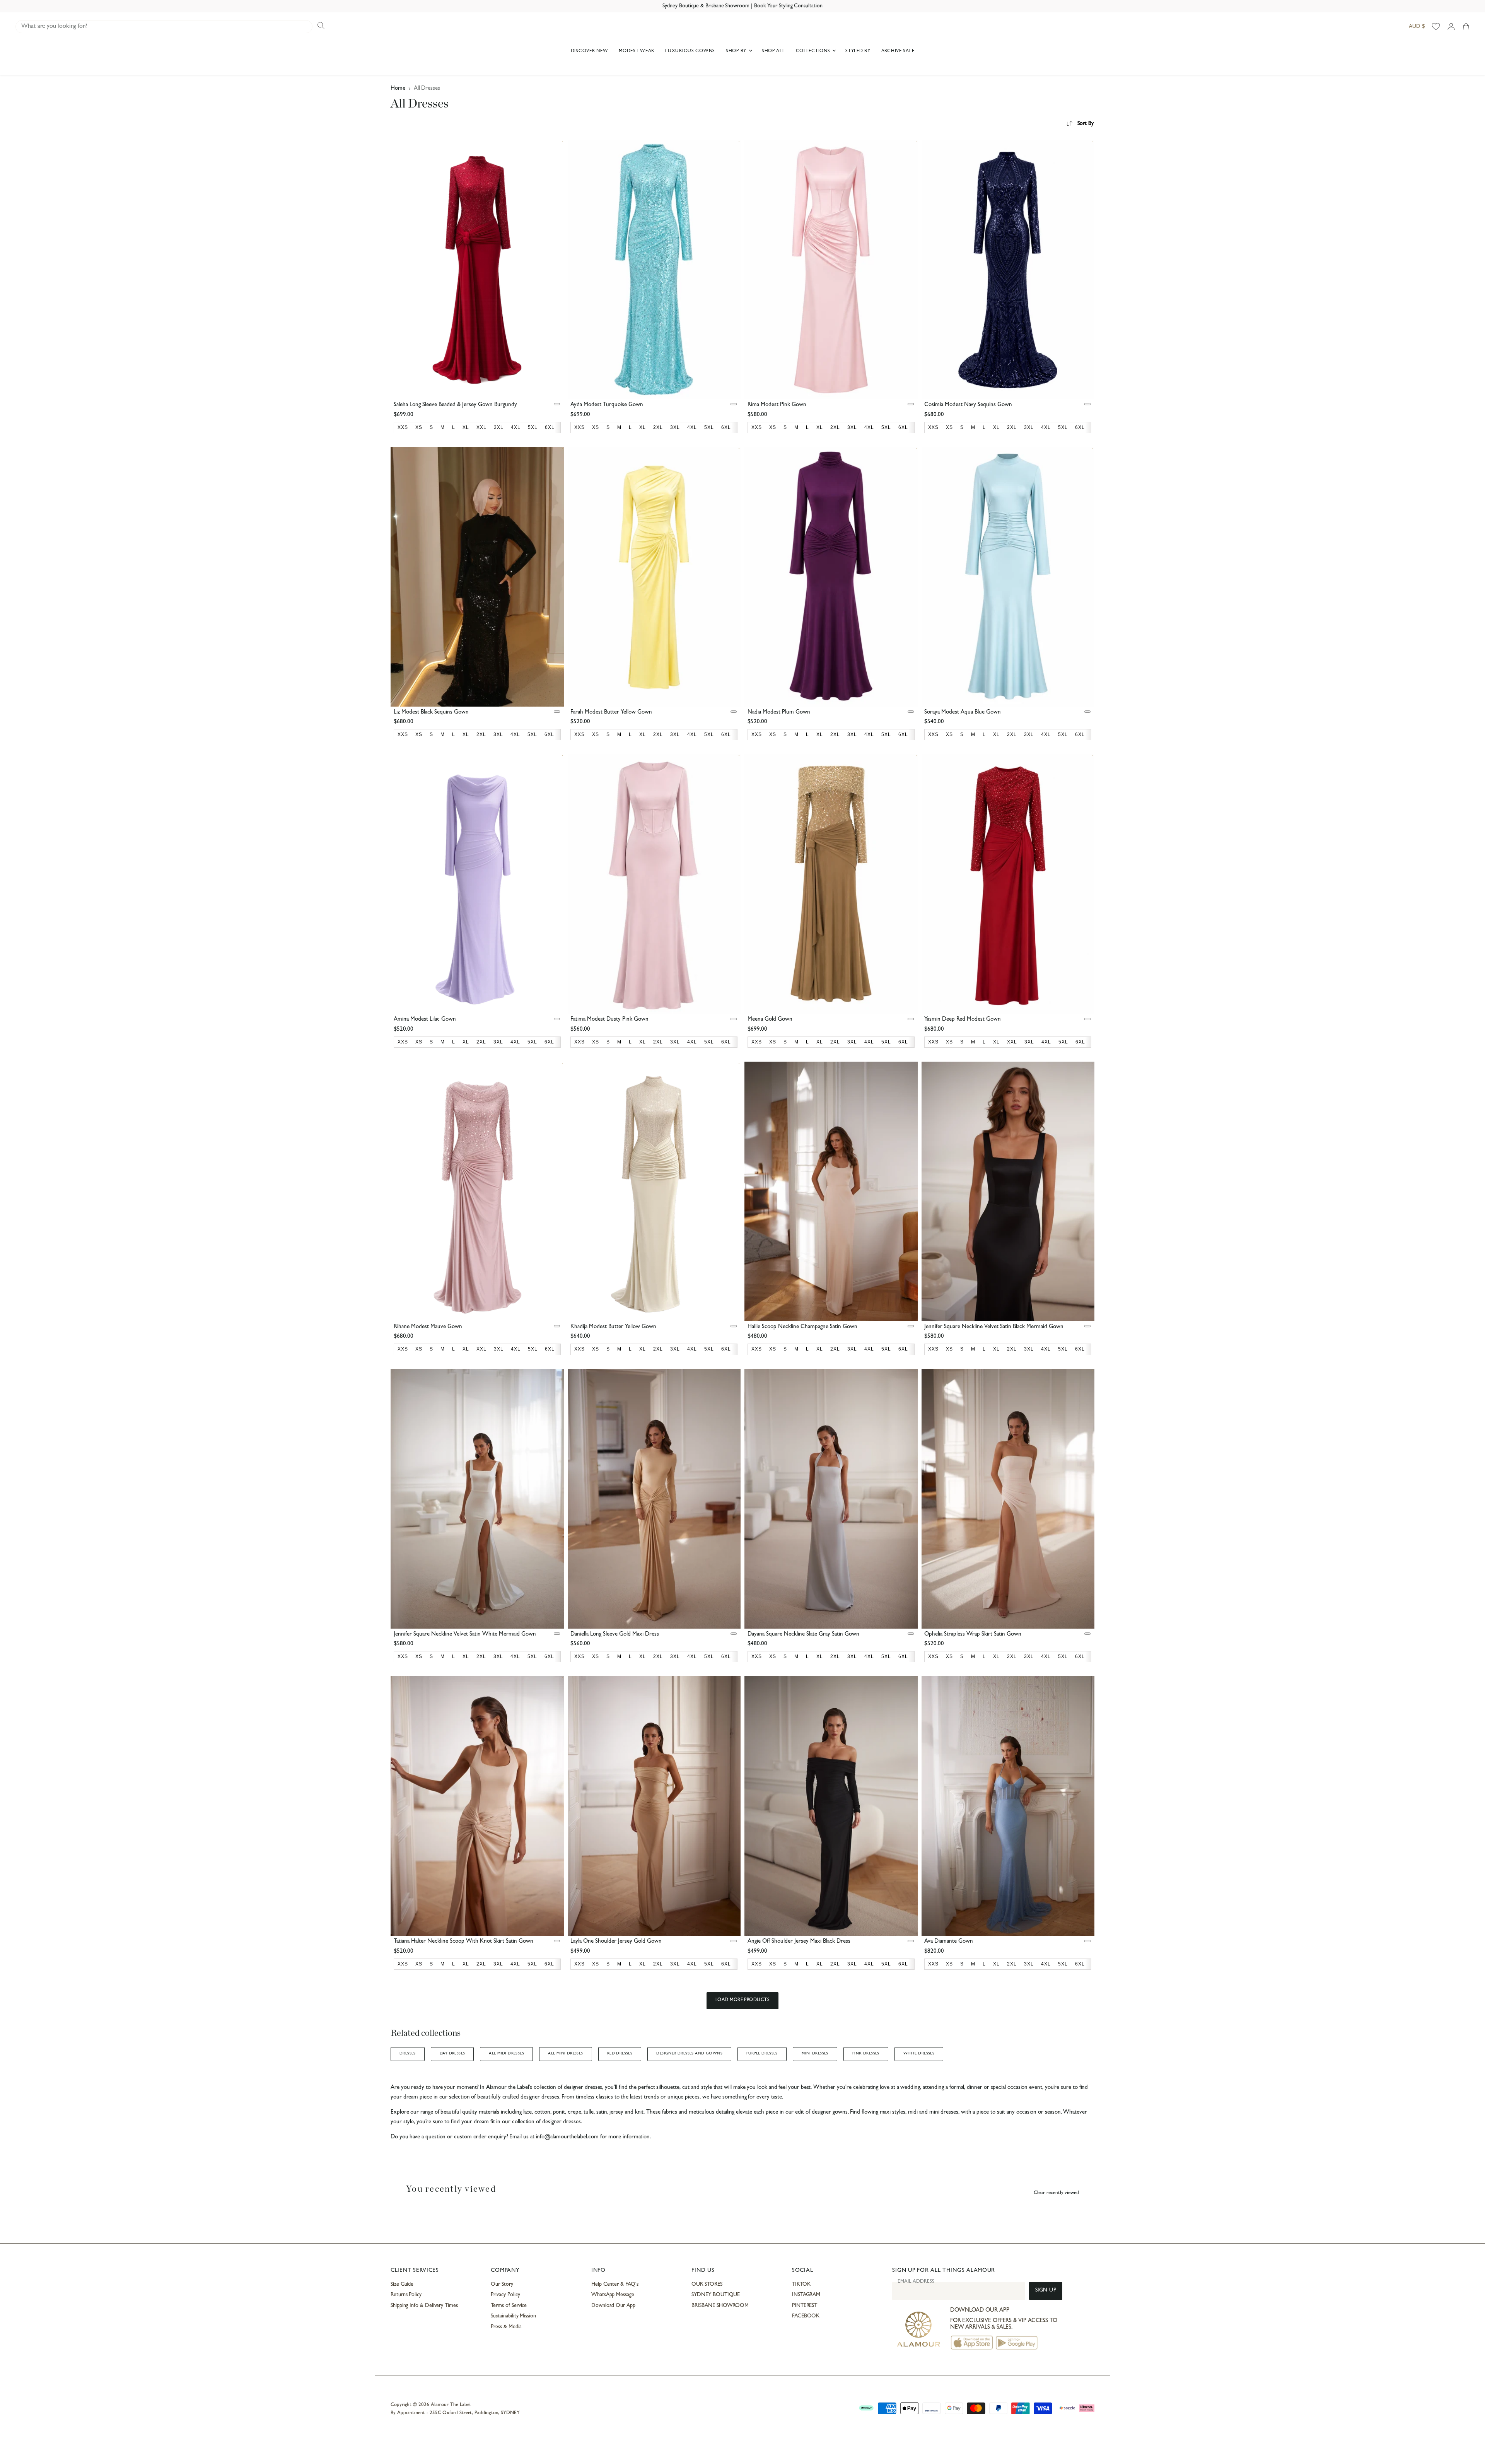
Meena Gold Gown (770, 1020)
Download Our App (613, 2306)
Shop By (737, 51)
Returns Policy (406, 2295)
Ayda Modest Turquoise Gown (607, 405)
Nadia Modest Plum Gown (779, 713)
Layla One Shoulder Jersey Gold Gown (616, 1942)
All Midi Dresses (506, 2054)
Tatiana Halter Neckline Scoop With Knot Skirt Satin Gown (463, 1942)
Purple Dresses (762, 2054)
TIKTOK (801, 2285)
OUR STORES (707, 2285)
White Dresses (919, 2054)
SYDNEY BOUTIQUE (716, 2295)
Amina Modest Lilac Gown (425, 1020)
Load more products (743, 2000)
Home (398, 89)
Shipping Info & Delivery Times (424, 2306)
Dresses (408, 2054)
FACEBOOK (806, 2316)
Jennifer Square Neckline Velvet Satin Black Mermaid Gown (994, 1327)
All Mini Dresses (566, 2054)
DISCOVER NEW (590, 51)
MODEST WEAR (637, 51)
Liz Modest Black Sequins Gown (431, 713)
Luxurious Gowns (690, 51)
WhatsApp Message (613, 2295)
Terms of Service (509, 2306)
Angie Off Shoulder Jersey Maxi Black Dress (799, 1942)
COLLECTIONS (814, 51)
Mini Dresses (815, 2054)
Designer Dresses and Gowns (689, 2054)
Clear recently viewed (1056, 2193)
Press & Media (506, 2327)
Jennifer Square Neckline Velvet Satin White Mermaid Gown (465, 1635)
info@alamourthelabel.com (567, 2137)
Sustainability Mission (513, 2316)
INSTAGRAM (806, 2295)
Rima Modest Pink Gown (777, 405)
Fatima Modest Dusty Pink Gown (609, 1020)
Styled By (858, 51)
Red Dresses (620, 2054)
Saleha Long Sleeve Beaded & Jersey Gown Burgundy (455, 405)
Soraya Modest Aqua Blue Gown (963, 713)
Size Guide (402, 2285)
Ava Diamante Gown (949, 1942)
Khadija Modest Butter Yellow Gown (613, 1327)
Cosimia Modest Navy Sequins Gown (968, 405)
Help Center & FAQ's (615, 2285)
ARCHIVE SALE (898, 51)
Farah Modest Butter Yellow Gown (611, 713)
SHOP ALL (773, 51)
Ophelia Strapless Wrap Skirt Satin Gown (973, 1635)
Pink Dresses (866, 2054)
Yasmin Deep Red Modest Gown (963, 1020)
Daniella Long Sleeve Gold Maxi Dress (615, 1635)
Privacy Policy (505, 2295)
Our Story (502, 2285)
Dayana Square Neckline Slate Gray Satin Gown (803, 1635)
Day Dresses (452, 2054)
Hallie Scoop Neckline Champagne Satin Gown (802, 1327)
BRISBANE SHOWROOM (720, 2306)
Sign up (1046, 2291)
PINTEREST (805, 2306)
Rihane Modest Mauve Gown (428, 1327)
